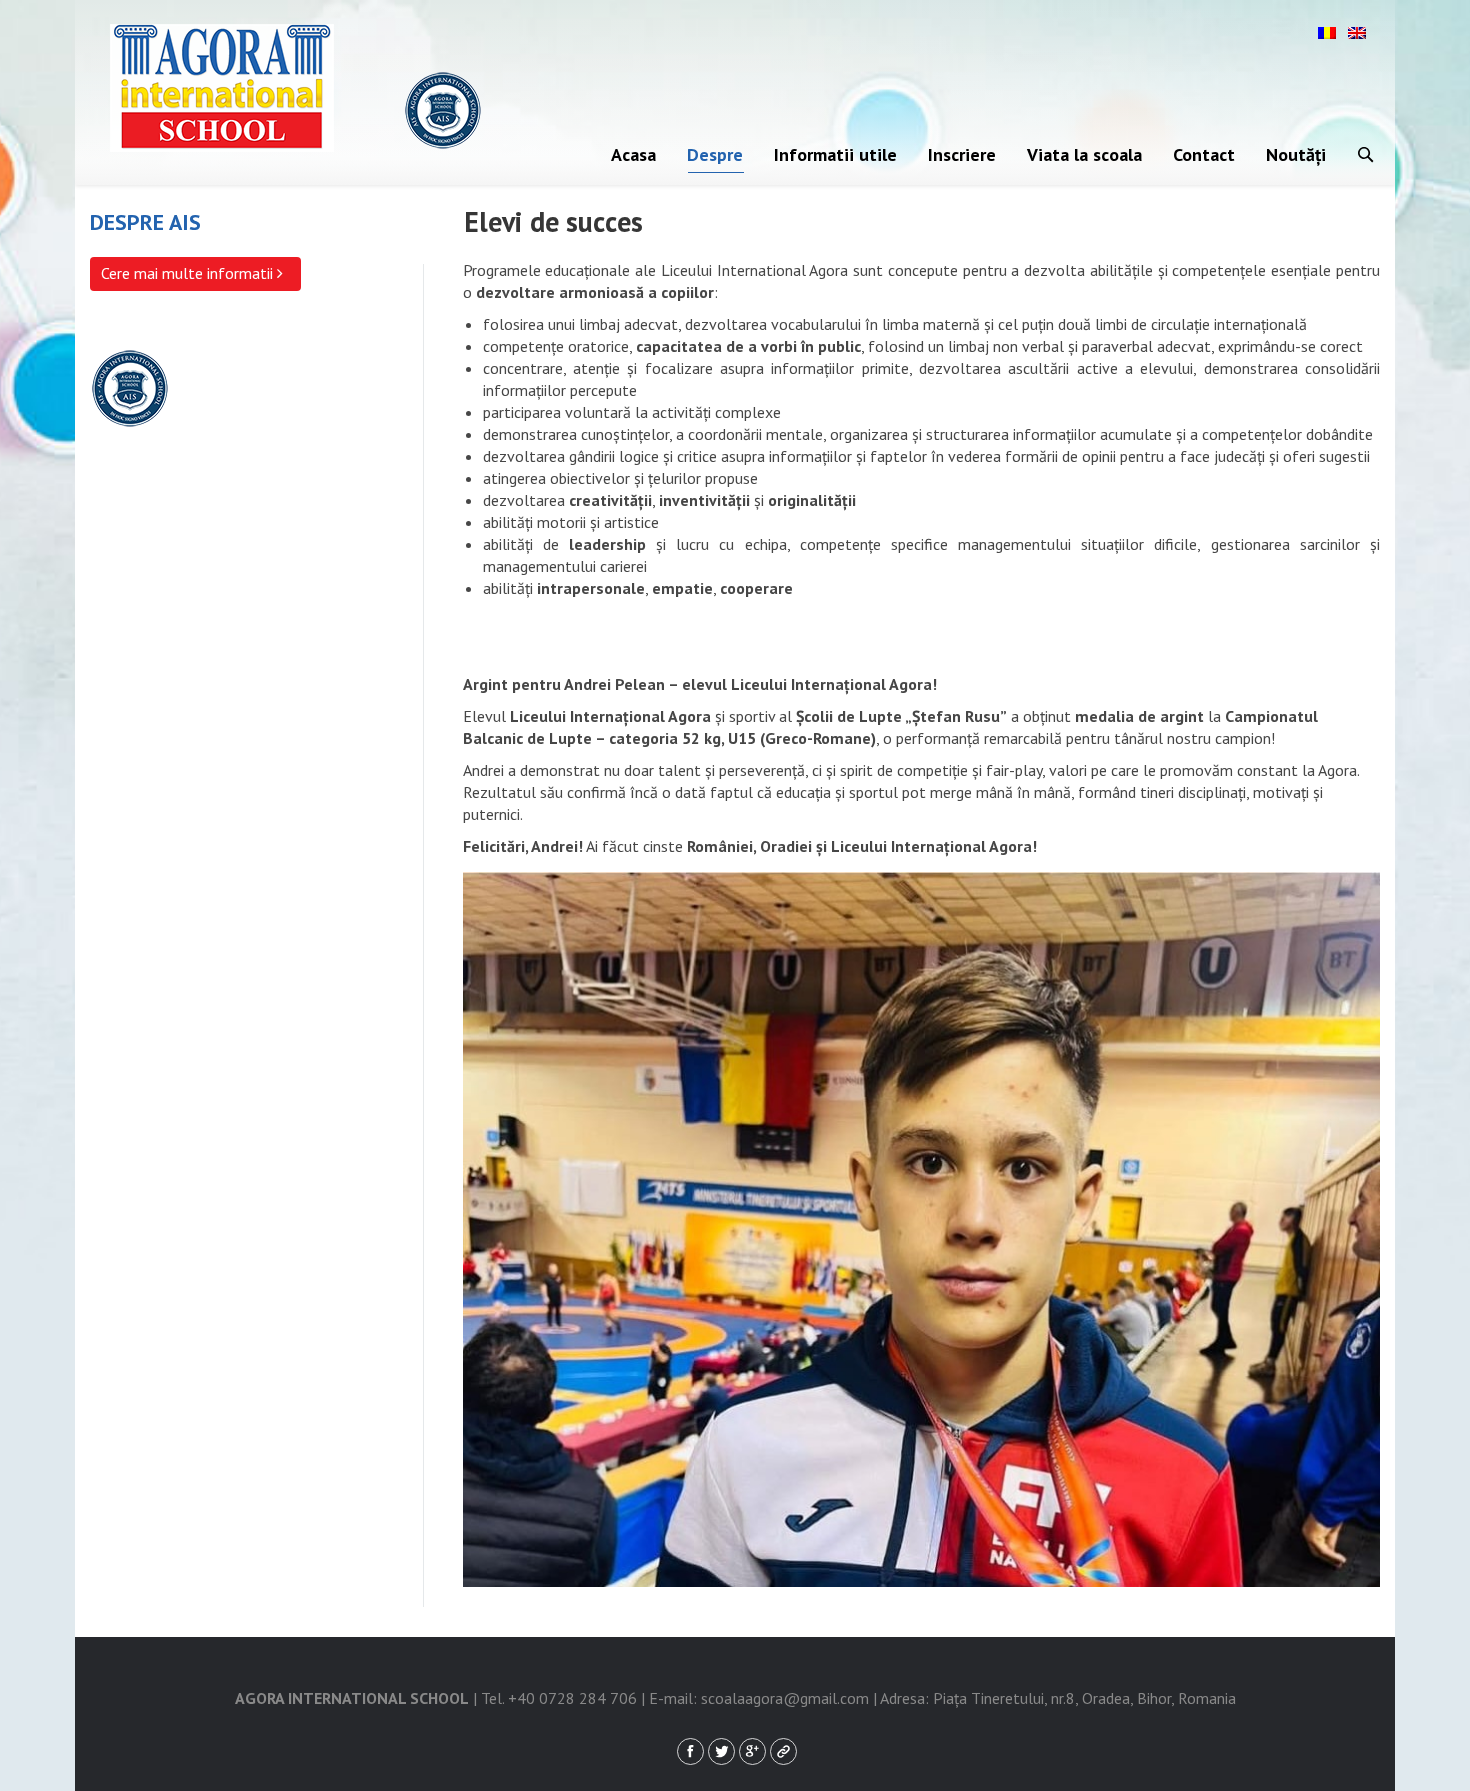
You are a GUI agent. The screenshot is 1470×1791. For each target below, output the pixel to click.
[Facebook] (690, 1751)
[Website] (783, 1751)
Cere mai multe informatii (189, 273)
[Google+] (752, 1751)
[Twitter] (721, 1751)
